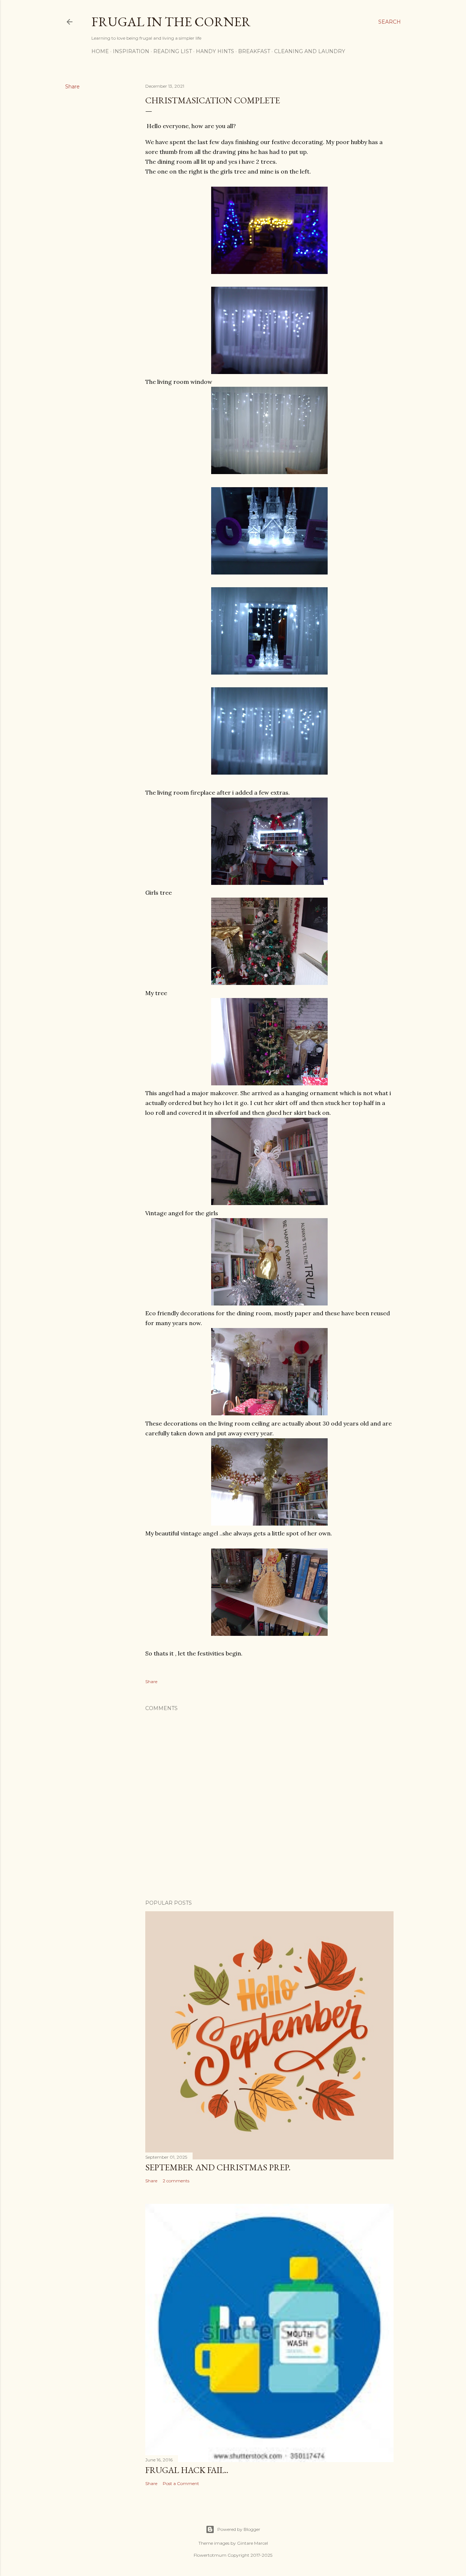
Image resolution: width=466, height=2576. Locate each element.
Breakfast (254, 51)
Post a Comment (181, 2483)
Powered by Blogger (239, 2529)
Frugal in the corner (171, 22)
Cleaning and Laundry (310, 51)
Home (100, 51)
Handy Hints (215, 51)
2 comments (176, 2181)
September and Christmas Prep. (218, 2167)
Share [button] (72, 87)
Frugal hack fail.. (187, 2470)
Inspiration (131, 51)
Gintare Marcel (252, 2543)
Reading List (173, 51)
